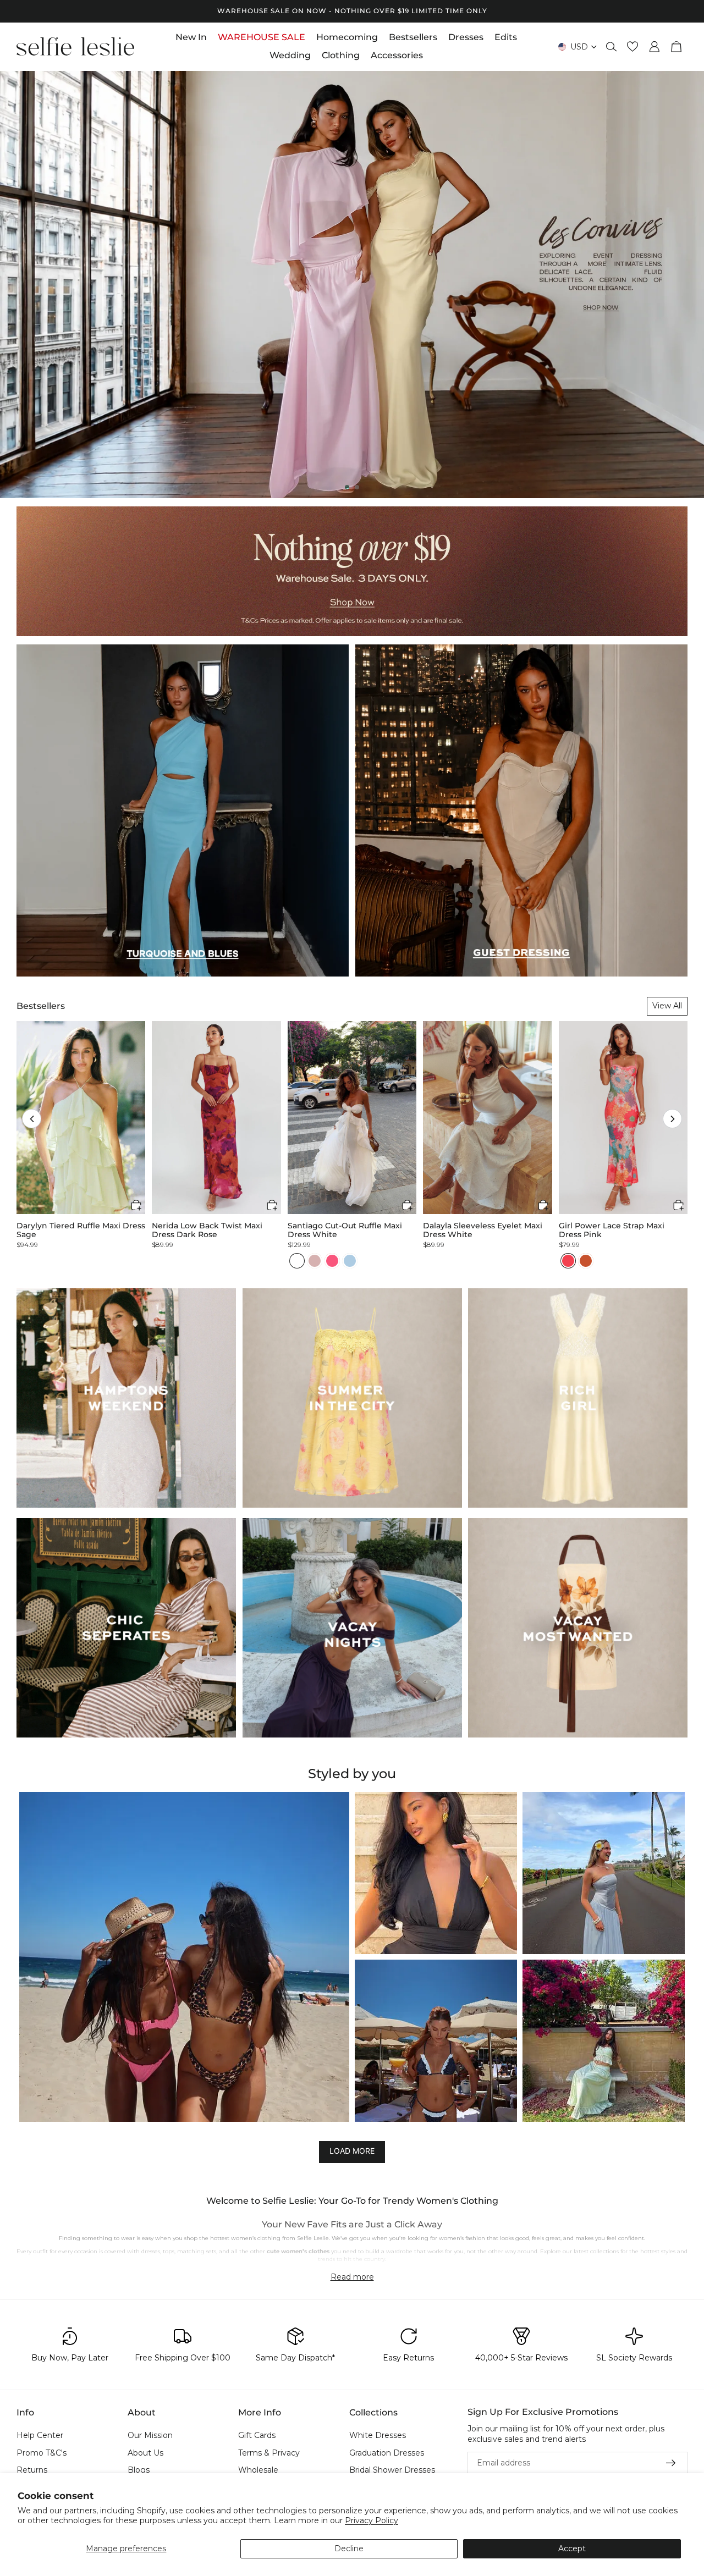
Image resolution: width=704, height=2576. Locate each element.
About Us (145, 2453)
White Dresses (378, 2435)
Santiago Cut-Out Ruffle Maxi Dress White (345, 1230)
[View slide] (352, 285)
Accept (572, 2549)
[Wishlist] (632, 47)
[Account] (654, 47)
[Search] (612, 47)
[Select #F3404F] (568, 1261)
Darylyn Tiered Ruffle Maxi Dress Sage (81, 1230)
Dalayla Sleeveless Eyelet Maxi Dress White (483, 1230)
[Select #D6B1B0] (315, 1261)
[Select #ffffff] (297, 1261)
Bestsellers (41, 1006)
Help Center (40, 2435)
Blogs (139, 2470)
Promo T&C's (42, 2453)
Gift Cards (257, 2435)
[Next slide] (686, 284)
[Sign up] (671, 2463)
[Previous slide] (18, 284)
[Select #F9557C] (332, 1261)
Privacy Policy (372, 2520)
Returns (32, 2470)
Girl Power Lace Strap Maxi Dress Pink (612, 1230)
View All (667, 1006)
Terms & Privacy (269, 2453)
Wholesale (258, 2470)
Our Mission (150, 2435)
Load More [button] (352, 2151)
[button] (32, 1119)
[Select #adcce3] (350, 1261)
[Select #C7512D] (586, 1261)
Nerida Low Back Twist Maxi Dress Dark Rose (207, 1230)
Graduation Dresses (387, 2453)
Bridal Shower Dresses (392, 2470)
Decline (349, 2549)
